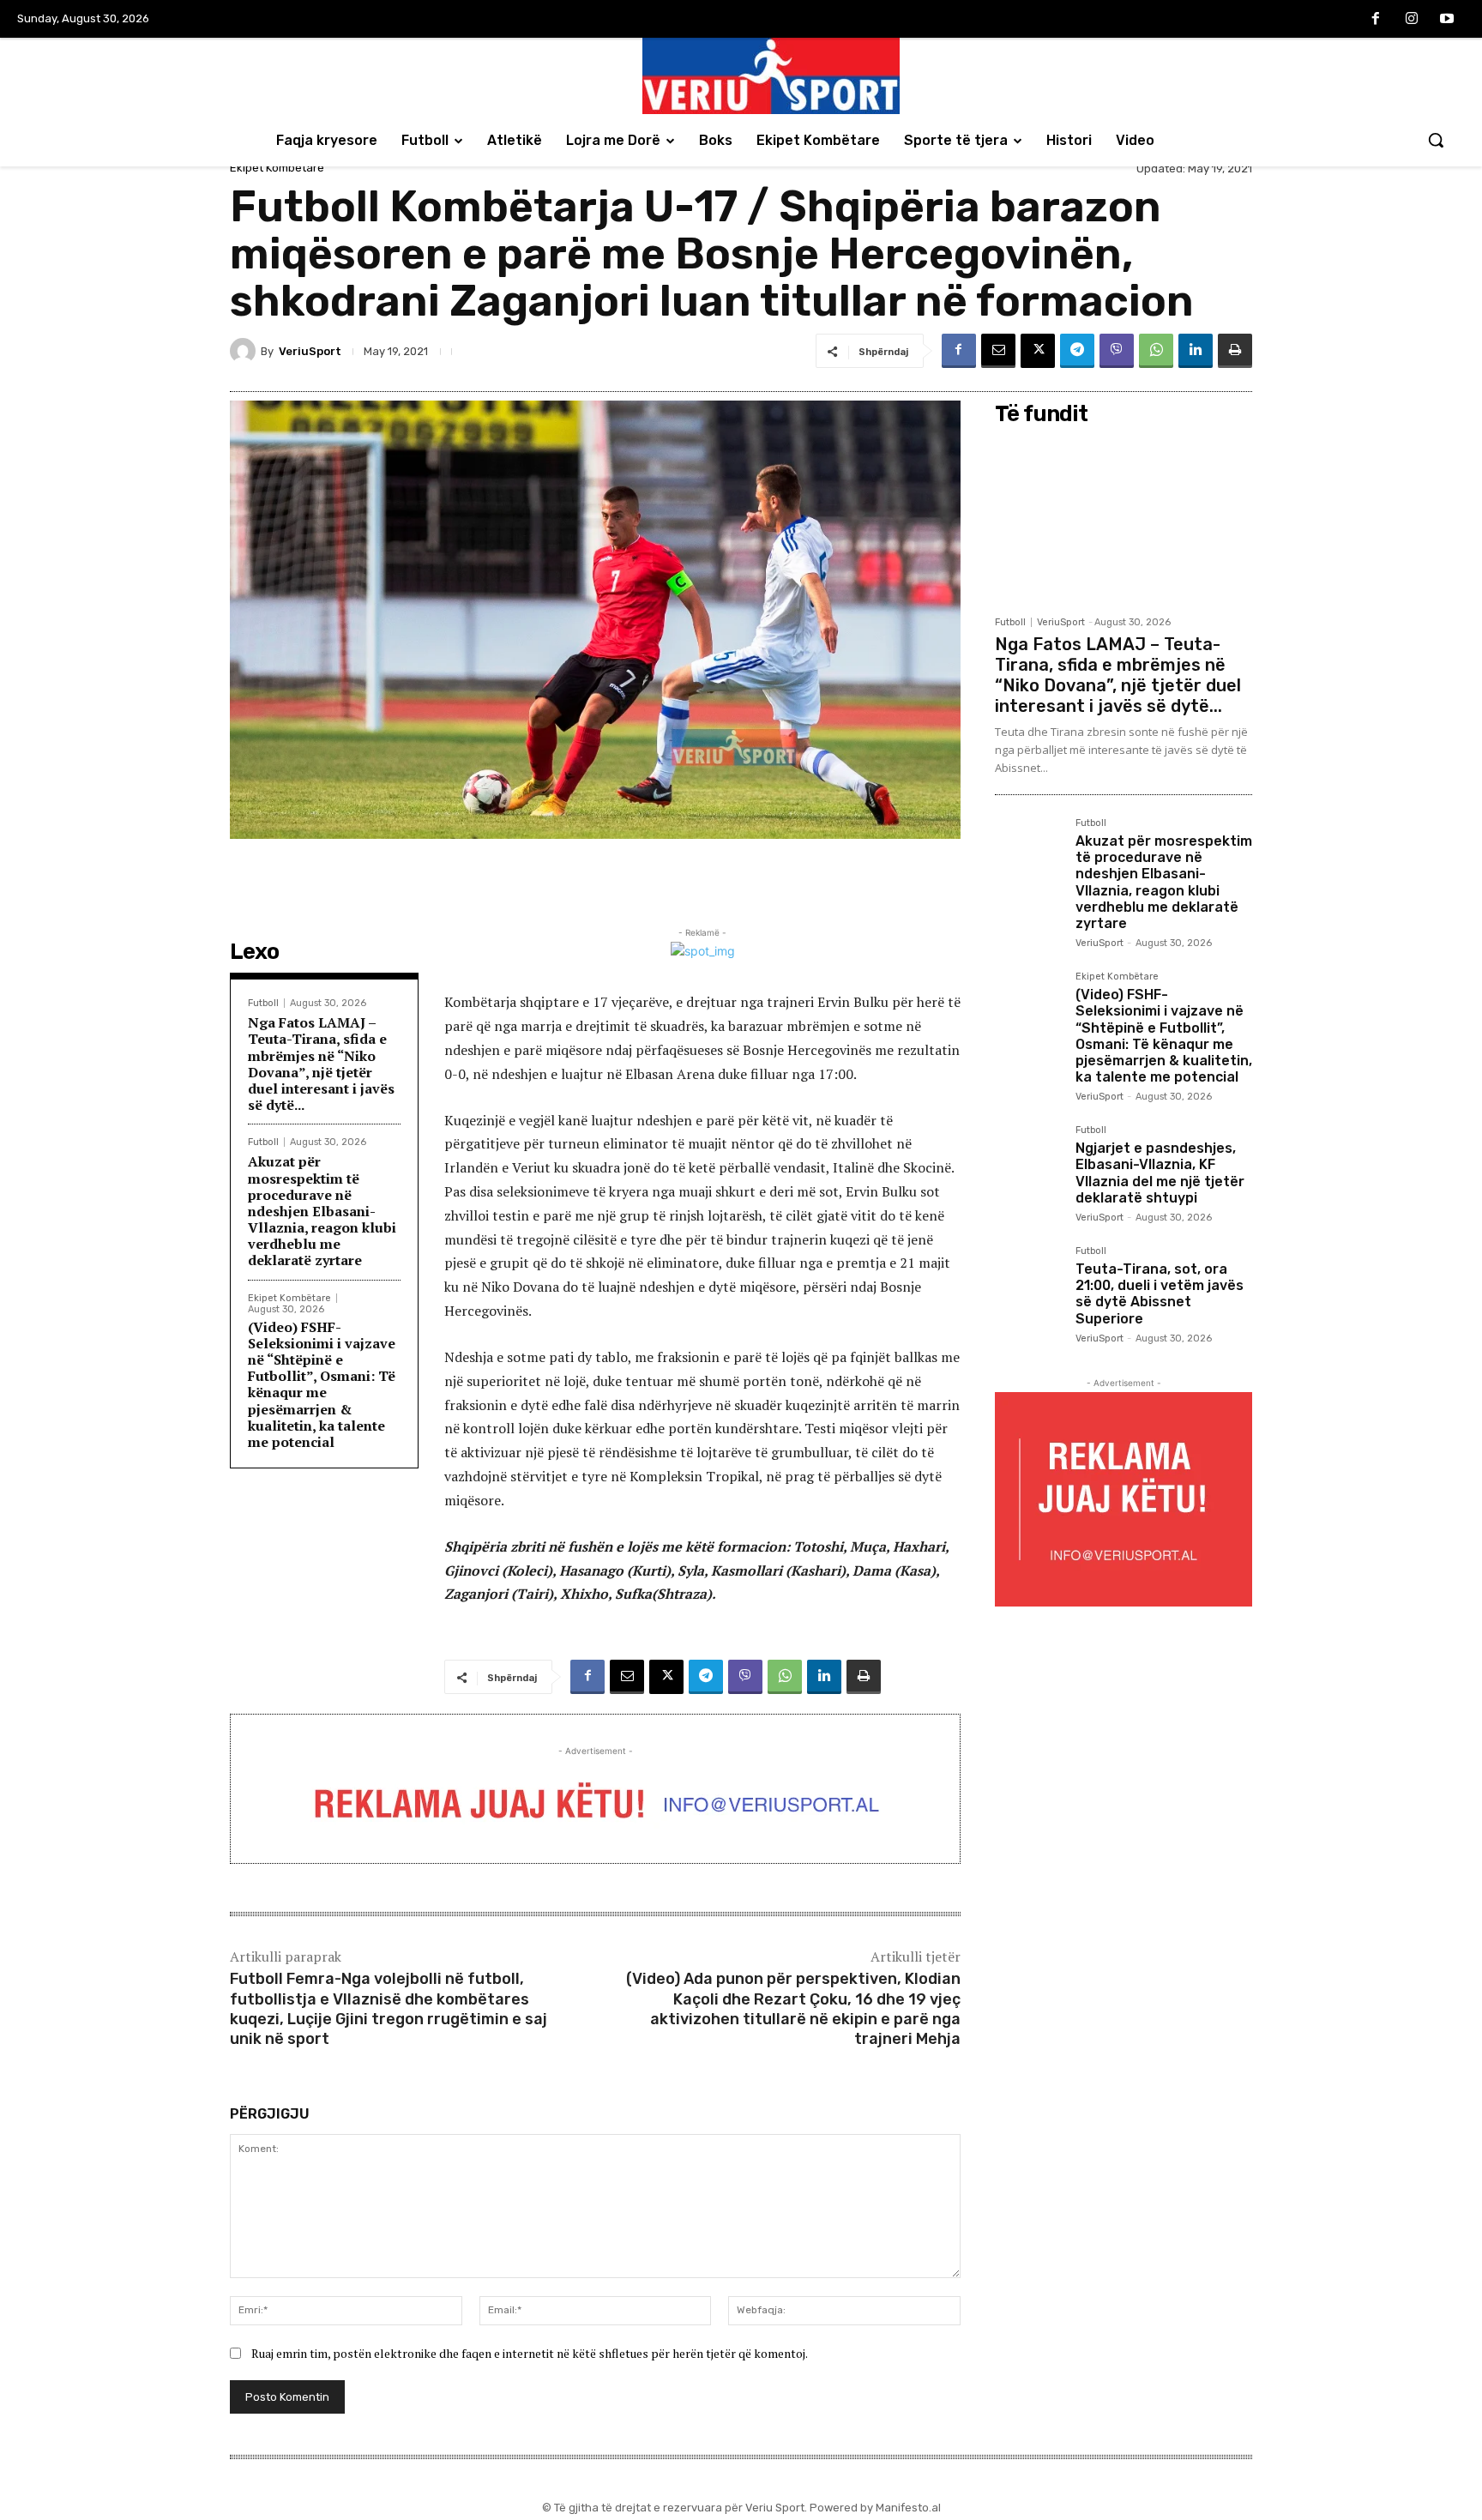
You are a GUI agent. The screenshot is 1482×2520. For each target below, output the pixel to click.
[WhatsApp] (1156, 351)
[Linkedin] (1196, 351)
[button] (1436, 140)
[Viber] (1117, 351)
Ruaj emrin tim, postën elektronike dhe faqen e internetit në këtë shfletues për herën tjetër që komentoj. (530, 2353)
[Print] (1235, 351)
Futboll (263, 1003)
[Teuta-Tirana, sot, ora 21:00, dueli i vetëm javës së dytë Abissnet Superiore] (1028, 1280)
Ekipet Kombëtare (277, 168)
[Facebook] (1376, 20)
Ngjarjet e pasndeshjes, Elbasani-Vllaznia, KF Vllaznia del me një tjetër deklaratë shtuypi (1160, 1173)
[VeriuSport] (245, 351)
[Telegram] (1077, 351)
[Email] (998, 351)
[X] (1038, 351)
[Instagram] (1412, 20)
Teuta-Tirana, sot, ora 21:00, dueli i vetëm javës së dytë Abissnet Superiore (1160, 1294)
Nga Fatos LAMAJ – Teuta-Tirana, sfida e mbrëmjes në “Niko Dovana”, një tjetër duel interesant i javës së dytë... (321, 1064)
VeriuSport (310, 351)
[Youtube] (1447, 20)
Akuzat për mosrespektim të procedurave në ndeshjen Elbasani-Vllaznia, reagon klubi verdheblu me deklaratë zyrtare (322, 1211)
